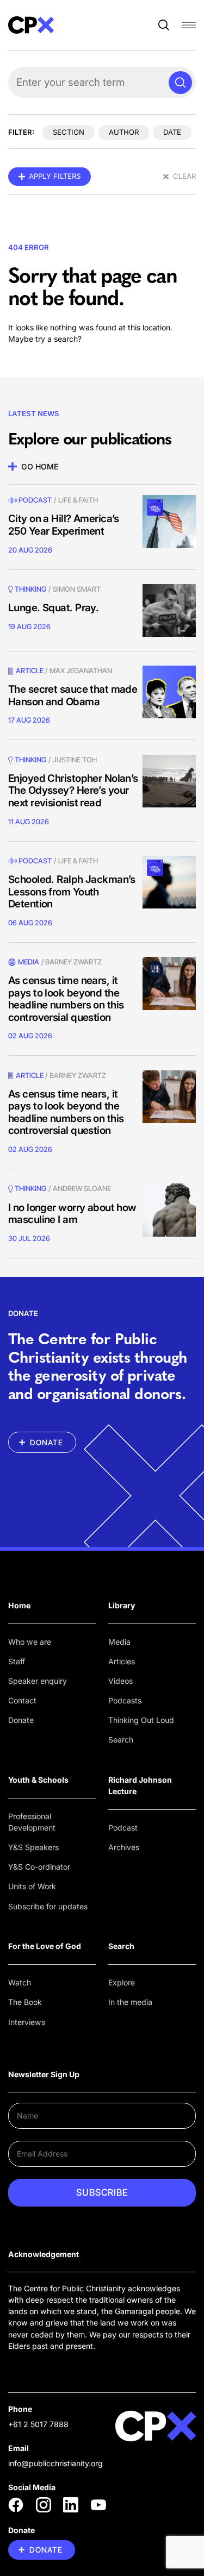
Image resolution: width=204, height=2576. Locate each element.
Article (30, 670)
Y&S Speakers (33, 1847)
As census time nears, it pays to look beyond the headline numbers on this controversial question (66, 999)
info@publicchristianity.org (55, 2463)
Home (19, 1605)
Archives (124, 1847)
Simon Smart (77, 589)
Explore (122, 1982)
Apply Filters (55, 176)
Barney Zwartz (73, 962)
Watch (20, 1982)
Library (122, 1605)
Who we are (30, 1642)
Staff (17, 1661)
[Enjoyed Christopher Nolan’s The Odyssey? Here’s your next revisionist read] (169, 781)
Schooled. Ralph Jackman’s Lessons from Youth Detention (72, 892)
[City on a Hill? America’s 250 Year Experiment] (169, 522)
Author (124, 132)
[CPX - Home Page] (31, 25)
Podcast (35, 500)
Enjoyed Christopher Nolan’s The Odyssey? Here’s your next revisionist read (73, 791)
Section (69, 132)
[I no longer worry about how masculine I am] (169, 1210)
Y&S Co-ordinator (39, 1867)
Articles (122, 1661)
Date (172, 132)
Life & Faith (78, 500)
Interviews (27, 2022)
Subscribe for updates (48, 1906)
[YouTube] (98, 2505)
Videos (120, 1681)
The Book (25, 2002)
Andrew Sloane (82, 1188)
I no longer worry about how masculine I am (72, 1214)
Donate (21, 1720)
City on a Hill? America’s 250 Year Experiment (64, 525)
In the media (130, 2002)
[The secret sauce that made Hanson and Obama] (169, 692)
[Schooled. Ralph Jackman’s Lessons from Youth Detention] (169, 882)
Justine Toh (75, 760)
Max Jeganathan (81, 670)
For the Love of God (45, 1946)
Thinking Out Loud (141, 1720)
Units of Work (32, 1886)
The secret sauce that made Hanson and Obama (73, 695)
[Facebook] (16, 2505)
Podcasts (125, 1700)
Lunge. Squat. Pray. (53, 608)
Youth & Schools (38, 1780)
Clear (184, 176)
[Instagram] (44, 2505)
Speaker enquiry (38, 1681)
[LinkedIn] (71, 2505)
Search (121, 1740)
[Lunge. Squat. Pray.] (169, 611)
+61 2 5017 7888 (38, 2424)
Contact (22, 1700)
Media (119, 1642)
